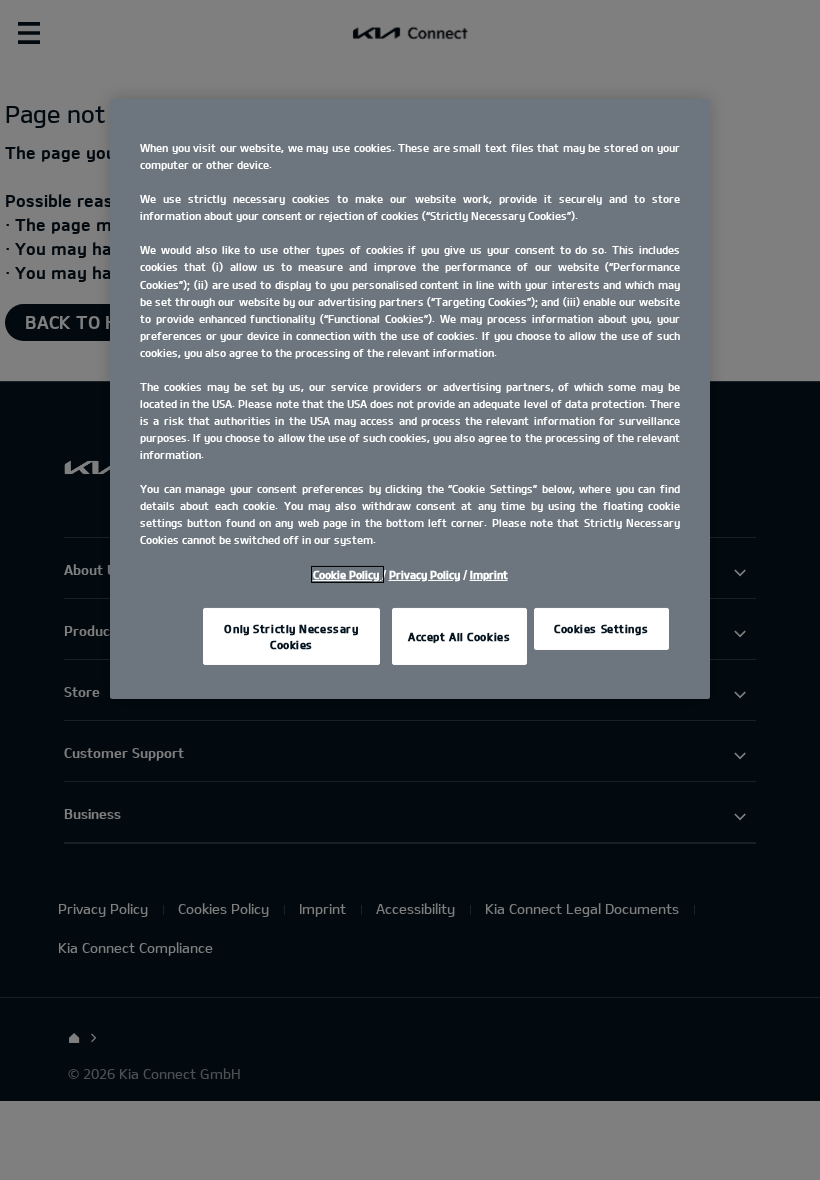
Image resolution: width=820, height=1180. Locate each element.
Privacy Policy (424, 574)
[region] (410, 399)
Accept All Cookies (459, 636)
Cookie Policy (347, 574)
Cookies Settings (601, 628)
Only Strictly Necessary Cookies (291, 636)
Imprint (489, 574)
